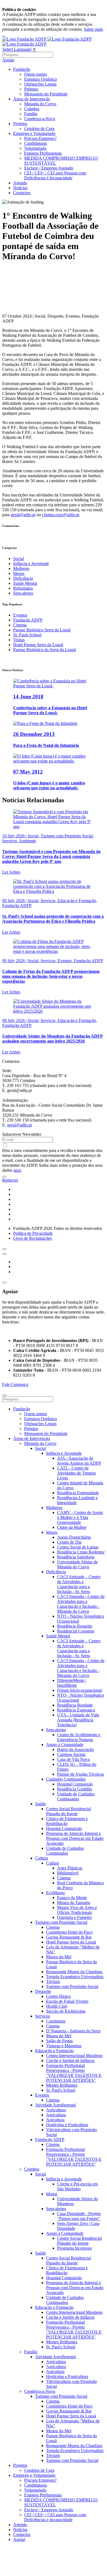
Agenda (20, 183)
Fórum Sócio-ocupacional (79, 1690)
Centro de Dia (69, 1542)
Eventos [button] (42, 2095)
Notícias (20, 188)
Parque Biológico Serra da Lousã (42, 630)
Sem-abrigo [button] (56, 1730)
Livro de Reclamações (33, 1238)
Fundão (31, 114)
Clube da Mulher (72, 1527)
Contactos (22, 193)
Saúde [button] (40, 1804)
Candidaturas (36, 143)
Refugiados (23, 588)
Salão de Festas (59, 2041)
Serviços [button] (43, 2016)
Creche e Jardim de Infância (70, 2060)
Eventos (20, 615)
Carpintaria (56, 2021)
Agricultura (56, 2110)
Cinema (20, 625)
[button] (4, 1249)
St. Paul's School (61, 2090)
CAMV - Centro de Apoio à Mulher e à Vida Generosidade (80, 1517)
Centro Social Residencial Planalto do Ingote (68, 1811)
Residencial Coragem (76, 1631)
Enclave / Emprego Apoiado (49, 168)
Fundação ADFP (28, 620)
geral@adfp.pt (23, 515)
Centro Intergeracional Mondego (74, 2056)
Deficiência (23, 578)
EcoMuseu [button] (55, 1893)
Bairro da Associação (75, 1749)
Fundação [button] (22, 69)
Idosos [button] (52, 1532)
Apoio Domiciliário (74, 1537)
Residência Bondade (75, 1705)
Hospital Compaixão (75, 1784)
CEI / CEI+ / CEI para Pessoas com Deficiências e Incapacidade (55, 175)
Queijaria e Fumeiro (74, 1917)
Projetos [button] (20, 124)
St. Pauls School (27, 635)
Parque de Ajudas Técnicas (81, 1774)
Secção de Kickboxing (66, 2011)
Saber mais (93, 29)
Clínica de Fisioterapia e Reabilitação (67, 1821)
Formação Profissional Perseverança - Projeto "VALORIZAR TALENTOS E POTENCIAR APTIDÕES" (74, 2073)
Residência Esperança (76, 1710)
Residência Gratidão (75, 1789)
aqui (17, 1170)
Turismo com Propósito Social (72, 1986)
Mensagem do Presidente (46, 94)
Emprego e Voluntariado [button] (34, 133)
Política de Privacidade (33, 1233)
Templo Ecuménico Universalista (75, 1977)
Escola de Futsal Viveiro (67, 2001)
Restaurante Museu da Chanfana (74, 1972)
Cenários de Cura (39, 128)
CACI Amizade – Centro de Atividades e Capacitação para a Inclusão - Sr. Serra (79, 1584)
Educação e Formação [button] (54, 2051)
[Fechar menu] (4, 1395)
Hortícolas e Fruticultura (67, 2125)
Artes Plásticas (70, 1868)
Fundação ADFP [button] (50, 2139)
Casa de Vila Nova (73, 1759)
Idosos (19, 573)
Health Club (57, 2006)
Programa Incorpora (74, 2248)
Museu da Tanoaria (74, 1903)
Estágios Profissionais (43, 153)
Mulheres (21, 568)
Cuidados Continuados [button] (66, 1779)
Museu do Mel (59, 1957)
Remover (10, 1180)
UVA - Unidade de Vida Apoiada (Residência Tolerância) (78, 1720)
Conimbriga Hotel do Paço (69, 1932)
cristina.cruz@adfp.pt (60, 515)
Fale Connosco (15, 1384)
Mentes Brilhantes (62, 2085)
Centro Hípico (58, 1996)
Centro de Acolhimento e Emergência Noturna (79, 1737)
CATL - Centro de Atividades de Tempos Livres (76, 1473)
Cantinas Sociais (71, 1754)
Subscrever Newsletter (22, 1134)
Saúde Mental (25, 583)
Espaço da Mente (72, 1898)
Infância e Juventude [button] (64, 1453)
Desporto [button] (43, 1991)
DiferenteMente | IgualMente (72, 1683)
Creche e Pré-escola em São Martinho (77, 2186)
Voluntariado (35, 148)
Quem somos (36, 74)
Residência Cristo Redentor (81, 1552)
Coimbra (32, 109)
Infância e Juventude (31, 563)
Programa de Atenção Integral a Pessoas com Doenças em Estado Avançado (75, 1838)
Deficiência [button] (56, 1572)
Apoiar (8, 60)
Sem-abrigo (23, 593)
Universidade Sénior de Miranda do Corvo (77, 1564)
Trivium (53, 1982)
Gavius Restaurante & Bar (69, 1937)
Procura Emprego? (40, 138)
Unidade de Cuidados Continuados (76, 1796)
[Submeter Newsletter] (4, 1177)
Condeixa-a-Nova (40, 119)
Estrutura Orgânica (40, 79)
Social (19, 559)
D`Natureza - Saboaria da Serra (73, 2031)
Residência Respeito (75, 1626)
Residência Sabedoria (76, 1557)
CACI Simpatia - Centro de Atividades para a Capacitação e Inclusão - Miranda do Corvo (81, 1604)
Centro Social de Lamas (78, 1547)
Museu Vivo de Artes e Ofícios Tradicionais (77, 1910)
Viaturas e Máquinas (64, 2046)
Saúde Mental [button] (58, 1636)
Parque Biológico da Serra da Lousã (44, 650)
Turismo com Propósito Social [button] (61, 1922)
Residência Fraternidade (78, 1493)
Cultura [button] (42, 1858)
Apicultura (55, 2120)
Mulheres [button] (54, 1508)
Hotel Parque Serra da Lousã (38, 645)
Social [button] (40, 1448)
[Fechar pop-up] (4, 1283)
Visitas (19, 640)
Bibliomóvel (68, 1873)
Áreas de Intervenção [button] (32, 99)
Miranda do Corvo (40, 104)
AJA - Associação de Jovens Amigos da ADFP (79, 1461)
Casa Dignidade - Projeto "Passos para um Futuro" (79, 2216)
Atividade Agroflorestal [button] (55, 2105)
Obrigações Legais (40, 84)
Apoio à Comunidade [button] (65, 1745)
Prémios (31, 89)
